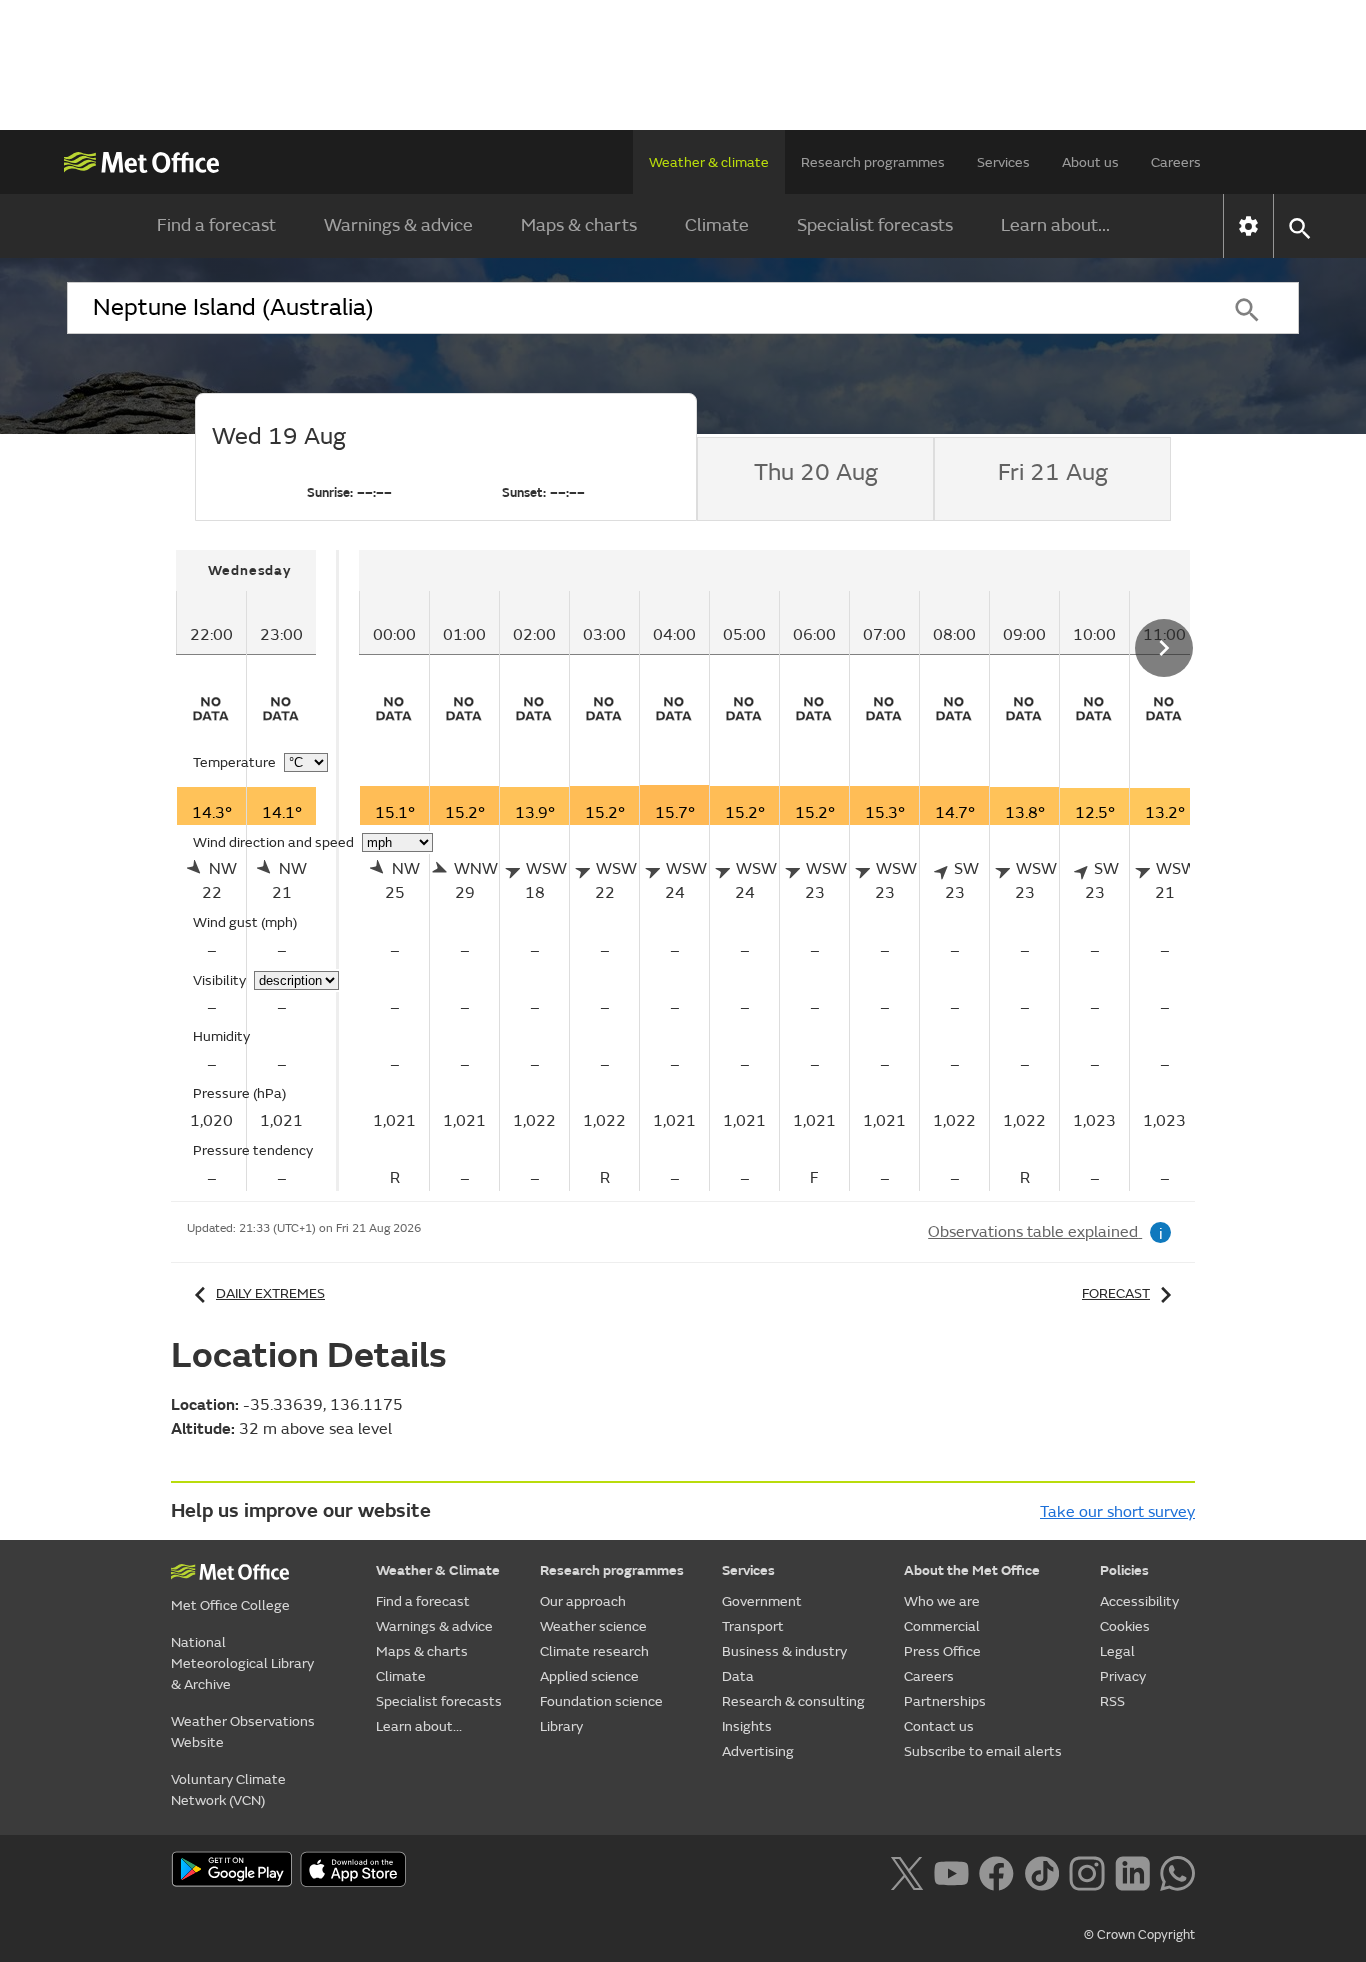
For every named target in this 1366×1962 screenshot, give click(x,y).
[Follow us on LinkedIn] (1132, 1871)
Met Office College (230, 1605)
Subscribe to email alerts (983, 1751)
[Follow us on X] (906, 1871)
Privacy (1123, 1676)
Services (1003, 162)
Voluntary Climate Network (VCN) (228, 1790)
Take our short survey (1117, 1512)
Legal (1117, 1651)
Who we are (942, 1601)
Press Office (942, 1651)
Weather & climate (709, 162)
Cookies (1125, 1626)
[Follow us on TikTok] (1041, 1871)
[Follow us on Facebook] (996, 1871)
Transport (753, 1626)
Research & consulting (793, 1701)
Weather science (593, 1626)
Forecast (1116, 1293)
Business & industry (784, 1651)
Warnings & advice (398, 225)
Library (561, 1726)
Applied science (589, 1676)
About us (1090, 162)
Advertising (758, 1751)
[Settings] (1248, 226)
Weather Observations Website (243, 1732)
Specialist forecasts (875, 225)
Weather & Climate (438, 1570)
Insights (747, 1726)
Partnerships (945, 1701)
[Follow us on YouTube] (951, 1871)
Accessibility (1139, 1601)
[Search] (1247, 308)
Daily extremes (270, 1293)
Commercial (942, 1626)
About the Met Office (972, 1570)
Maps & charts (579, 225)
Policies (1124, 1570)
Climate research (594, 1651)
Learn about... (1055, 225)
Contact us (939, 1726)
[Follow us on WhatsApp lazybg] (1177, 1871)
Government (762, 1601)
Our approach (583, 1601)
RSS (1112, 1701)
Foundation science (601, 1701)
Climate (717, 225)
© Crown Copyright (1139, 1935)
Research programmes (873, 162)
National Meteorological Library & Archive (242, 1663)
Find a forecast (216, 225)
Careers (1176, 162)
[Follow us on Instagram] (1086, 1871)
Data (738, 1676)
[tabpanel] (257, 870)
